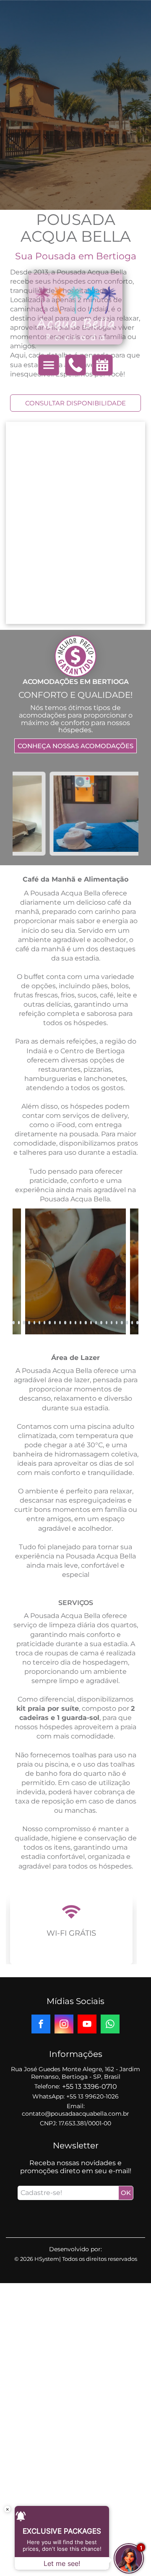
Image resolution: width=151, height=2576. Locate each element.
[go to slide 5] (34, 1323)
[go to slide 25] (137, 1323)
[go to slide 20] (112, 1323)
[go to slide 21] (117, 1323)
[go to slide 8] (49, 1323)
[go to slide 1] (13, 1323)
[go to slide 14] (81, 1323)
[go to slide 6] (39, 1323)
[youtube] (87, 2025)
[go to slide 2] (19, 1323)
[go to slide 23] (127, 1323)
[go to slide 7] (44, 1323)
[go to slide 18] (101, 1323)
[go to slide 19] (107, 1323)
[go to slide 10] (60, 1323)
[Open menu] (49, 365)
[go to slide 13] (75, 1323)
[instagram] (64, 2025)
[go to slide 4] (29, 1323)
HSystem (47, 2259)
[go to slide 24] (132, 1323)
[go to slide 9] (55, 1323)
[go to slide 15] (86, 1323)
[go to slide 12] (70, 1323)
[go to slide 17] (96, 1323)
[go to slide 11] (65, 1323)
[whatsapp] (110, 2025)
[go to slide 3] (24, 1323)
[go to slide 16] (91, 1323)
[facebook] (41, 2025)
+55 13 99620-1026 (92, 2096)
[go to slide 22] (122, 1323)
